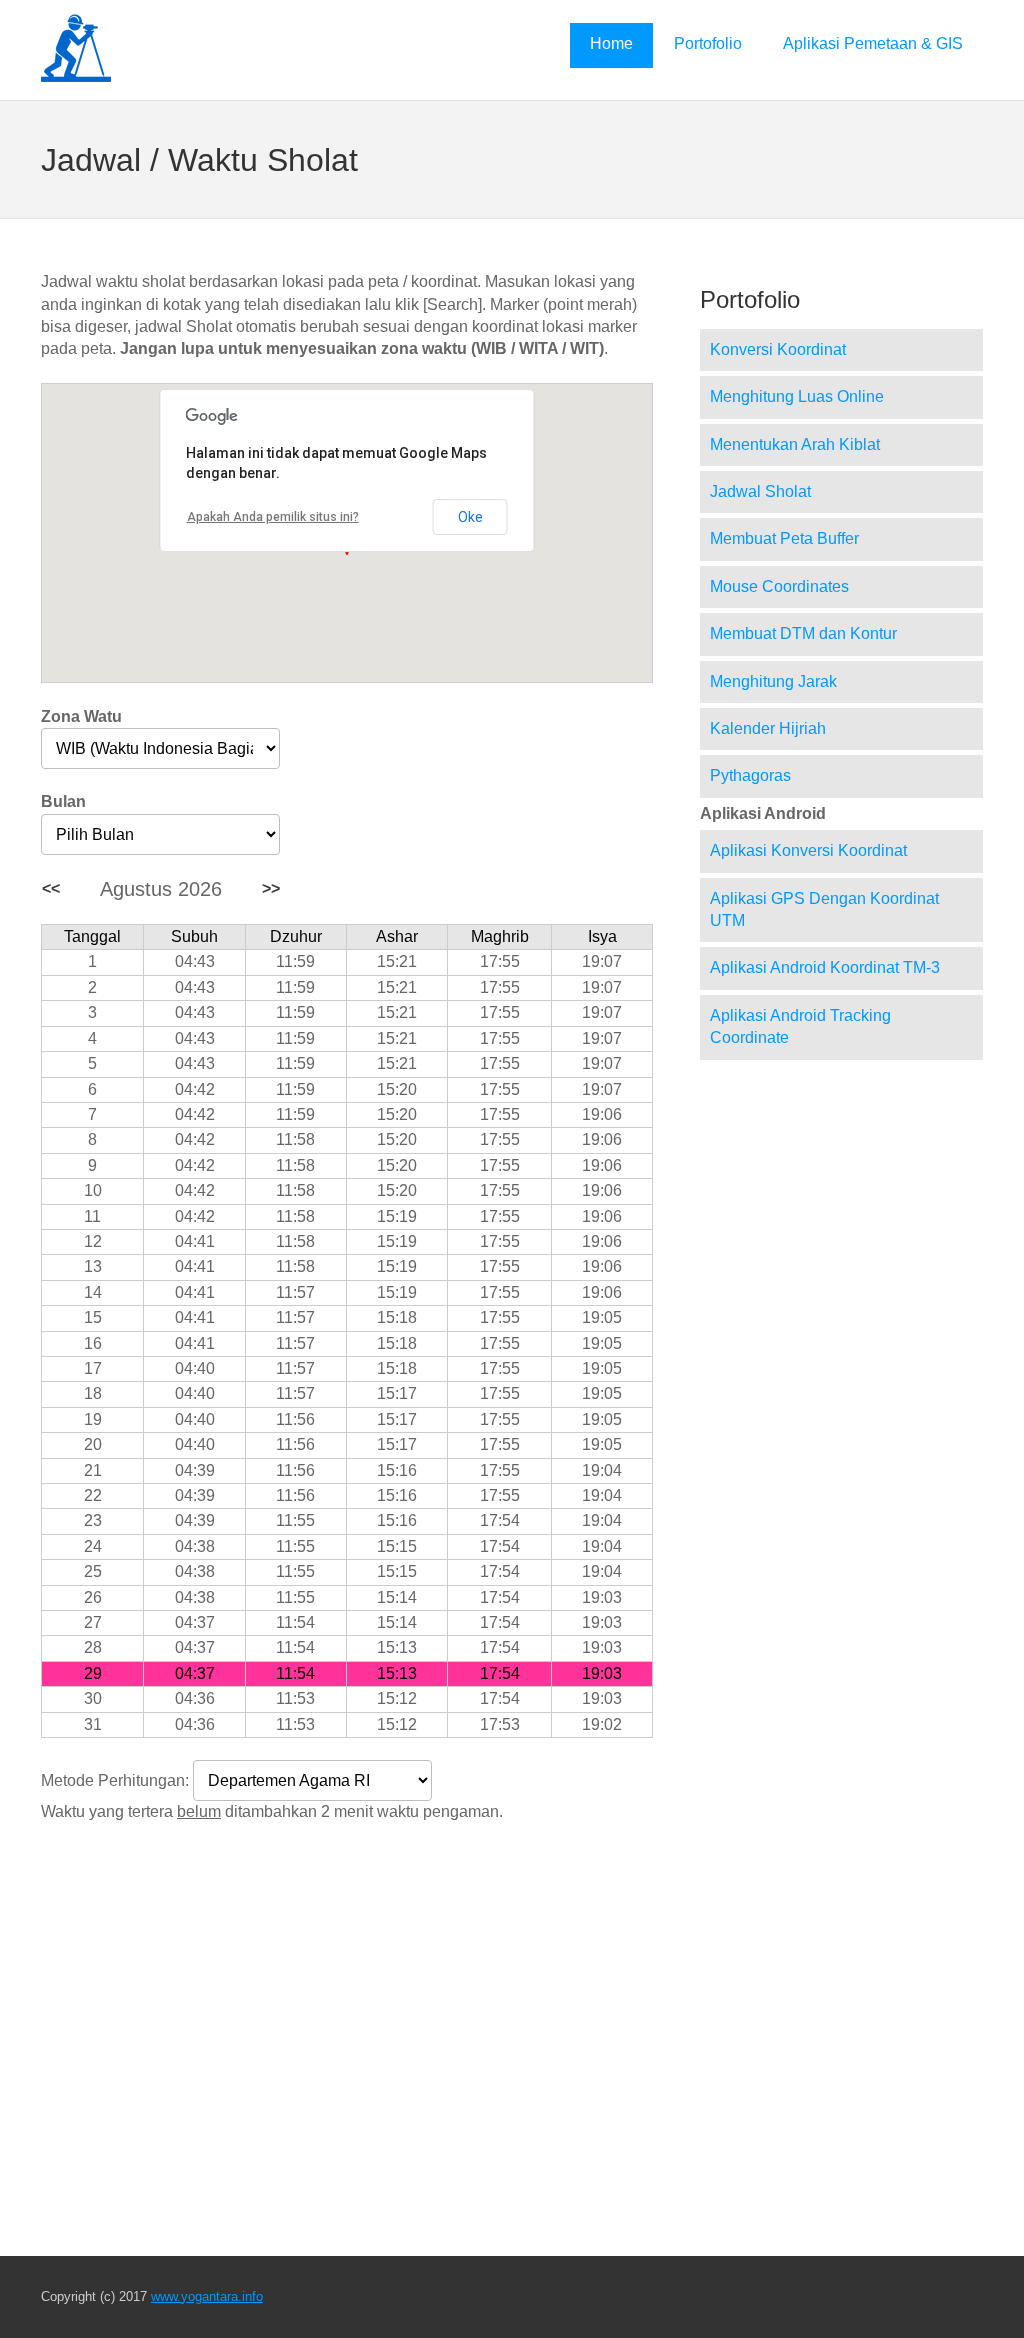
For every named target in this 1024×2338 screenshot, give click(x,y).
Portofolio (708, 43)
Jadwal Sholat (760, 491)
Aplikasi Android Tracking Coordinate (800, 1026)
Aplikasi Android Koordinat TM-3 (825, 967)
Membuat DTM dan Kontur (803, 633)
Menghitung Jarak (773, 681)
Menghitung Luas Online (797, 396)
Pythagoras (750, 775)
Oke (470, 517)
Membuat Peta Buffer (784, 538)
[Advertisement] (347, 1986)
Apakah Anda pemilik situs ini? (273, 517)
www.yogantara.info (207, 2296)
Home (611, 43)
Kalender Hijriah (768, 728)
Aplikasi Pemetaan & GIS (873, 43)
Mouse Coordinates (779, 586)
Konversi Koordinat (778, 349)
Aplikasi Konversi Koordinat (808, 850)
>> (271, 888)
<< (51, 888)
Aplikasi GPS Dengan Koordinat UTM (824, 909)
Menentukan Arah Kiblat (795, 444)
